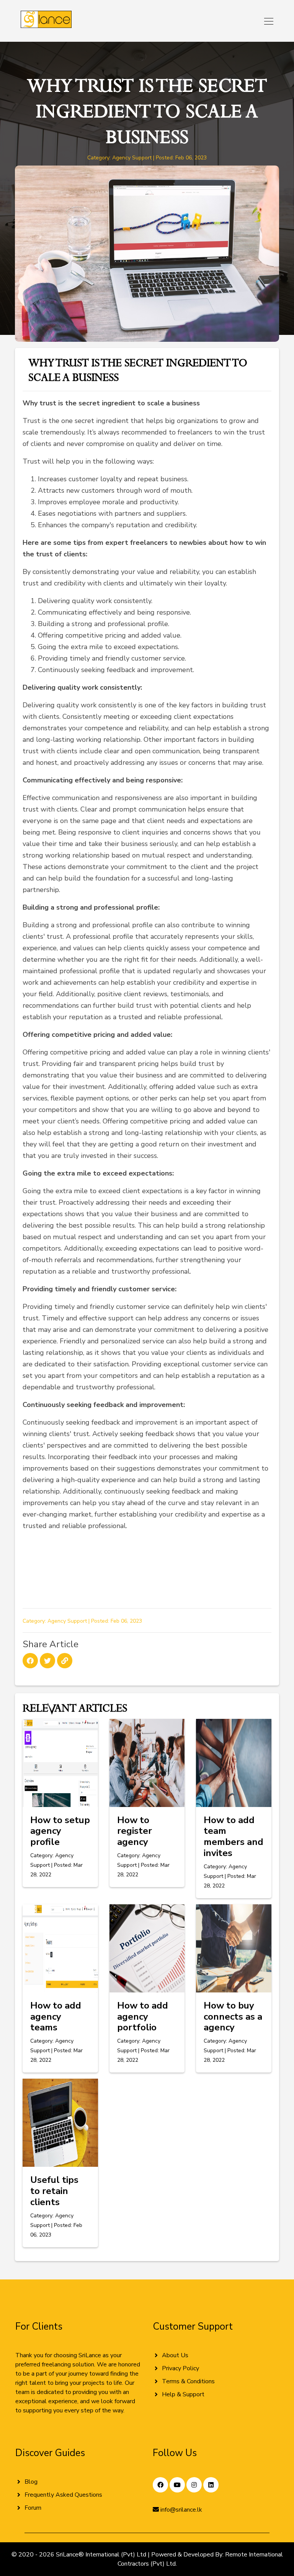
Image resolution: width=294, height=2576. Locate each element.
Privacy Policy (180, 2368)
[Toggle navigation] (266, 21)
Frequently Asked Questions (63, 2495)
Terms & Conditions (188, 2381)
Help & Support (183, 2394)
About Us (175, 2355)
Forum (33, 2508)
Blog (31, 2482)
